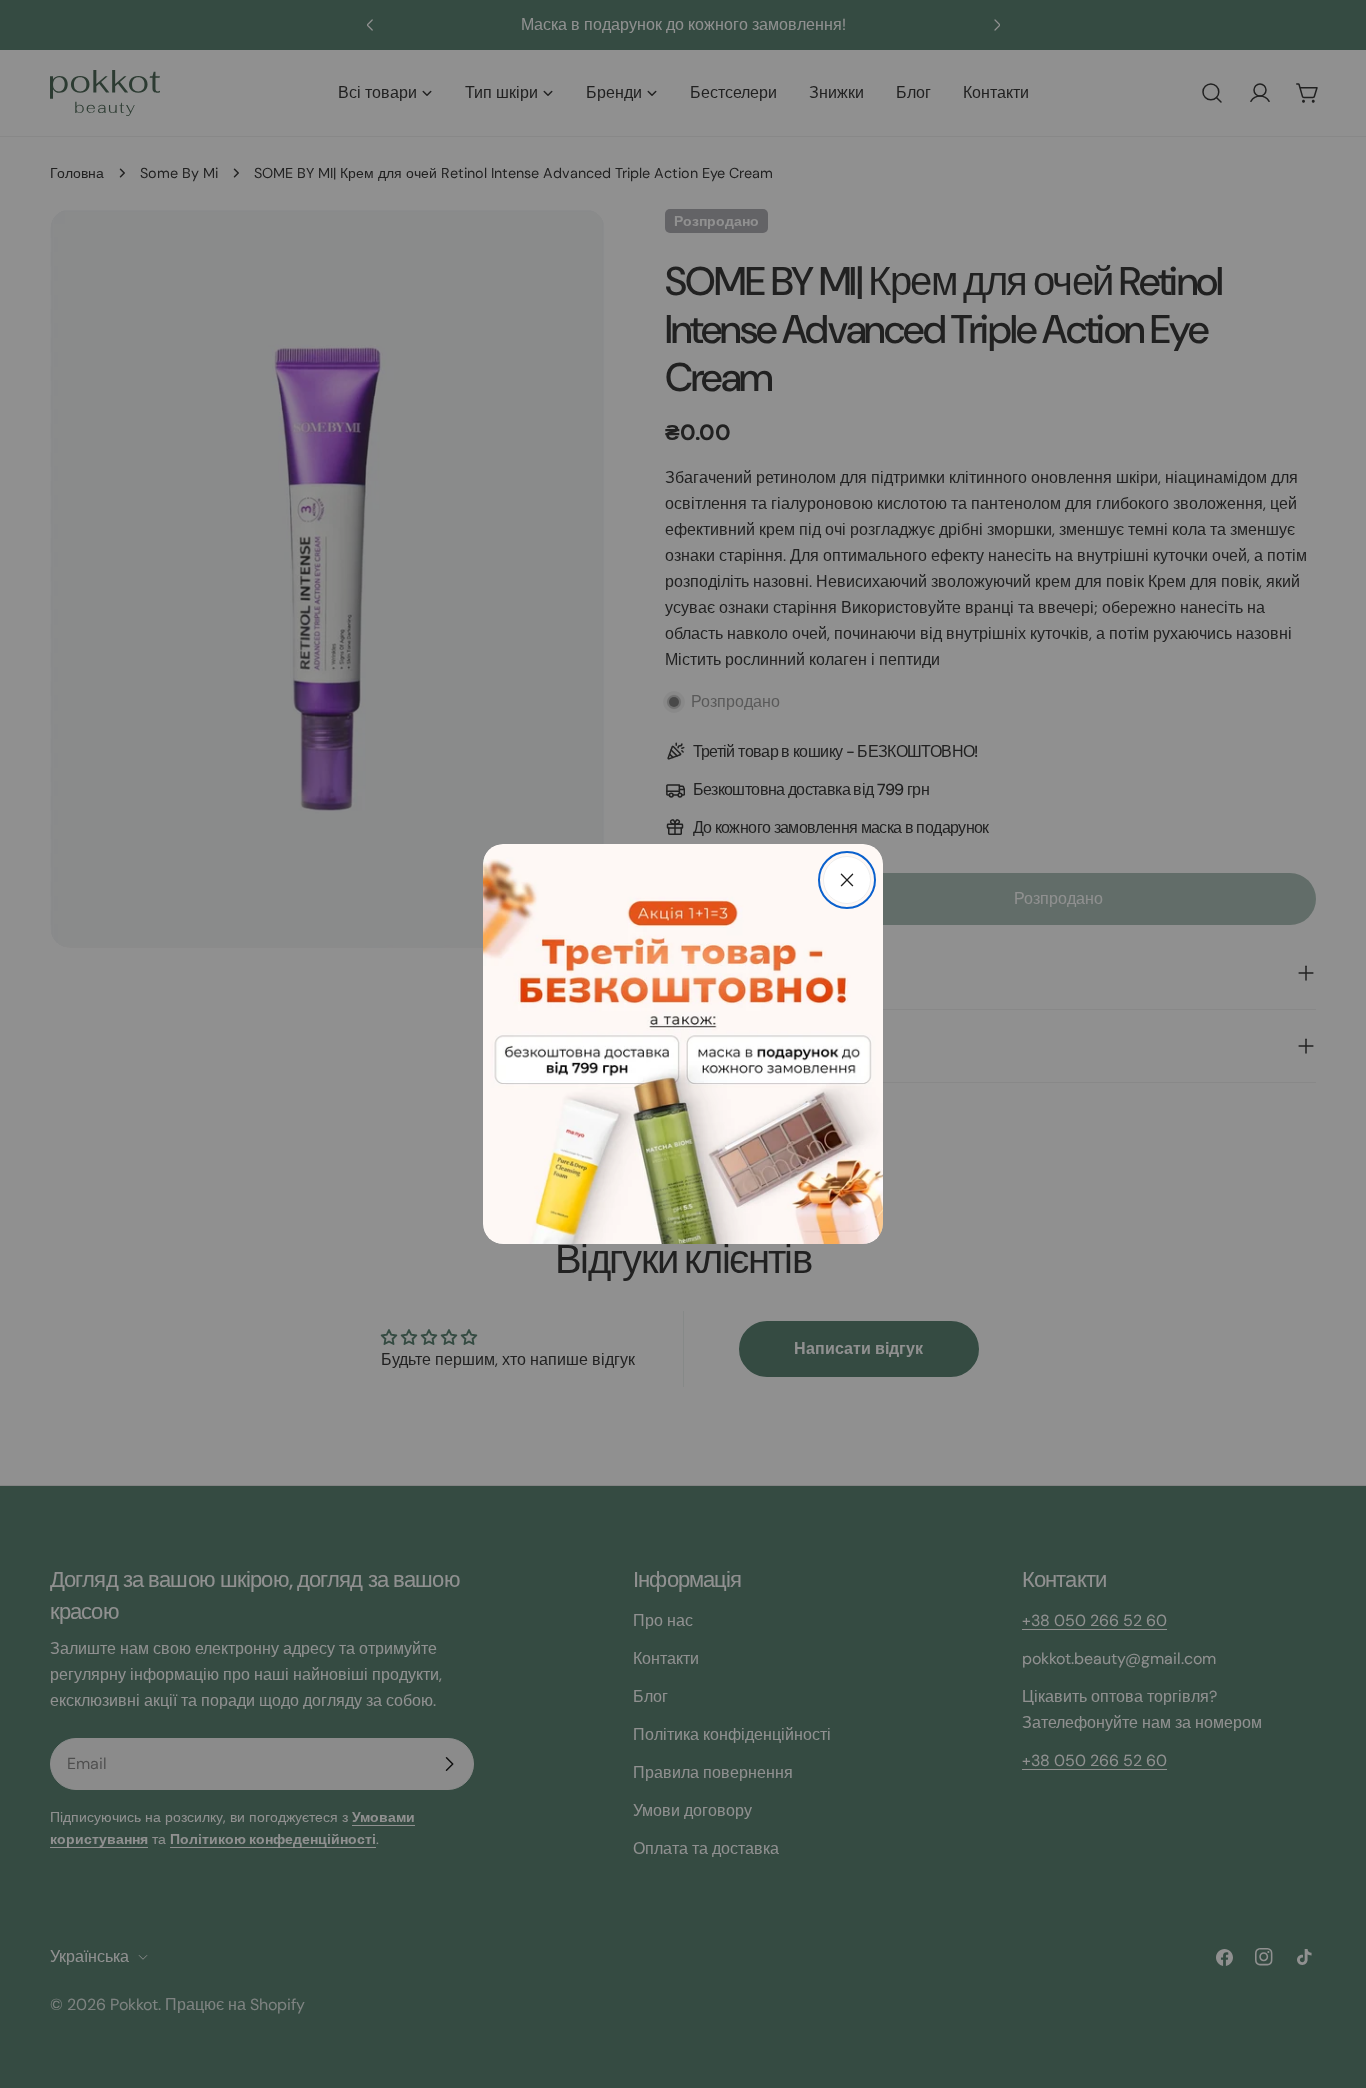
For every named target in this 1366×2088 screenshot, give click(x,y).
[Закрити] (847, 880)
